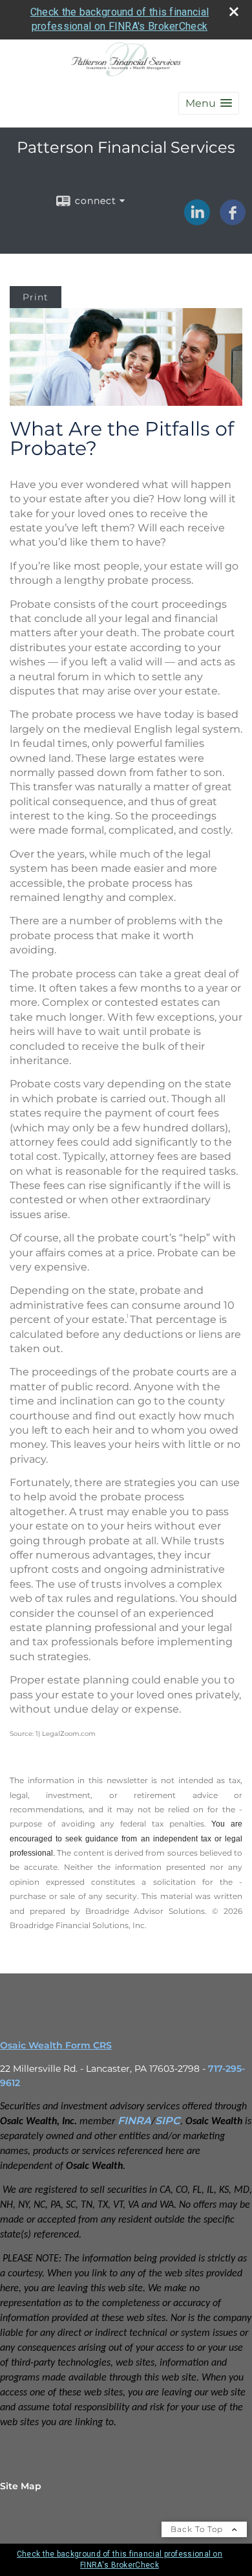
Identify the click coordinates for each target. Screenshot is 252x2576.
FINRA (134, 2121)
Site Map (21, 2486)
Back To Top (198, 2529)
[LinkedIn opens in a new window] (197, 221)
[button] (209, 103)
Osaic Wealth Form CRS (56, 2045)
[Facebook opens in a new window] (233, 221)
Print (36, 297)
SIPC (168, 2121)
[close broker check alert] (234, 12)
